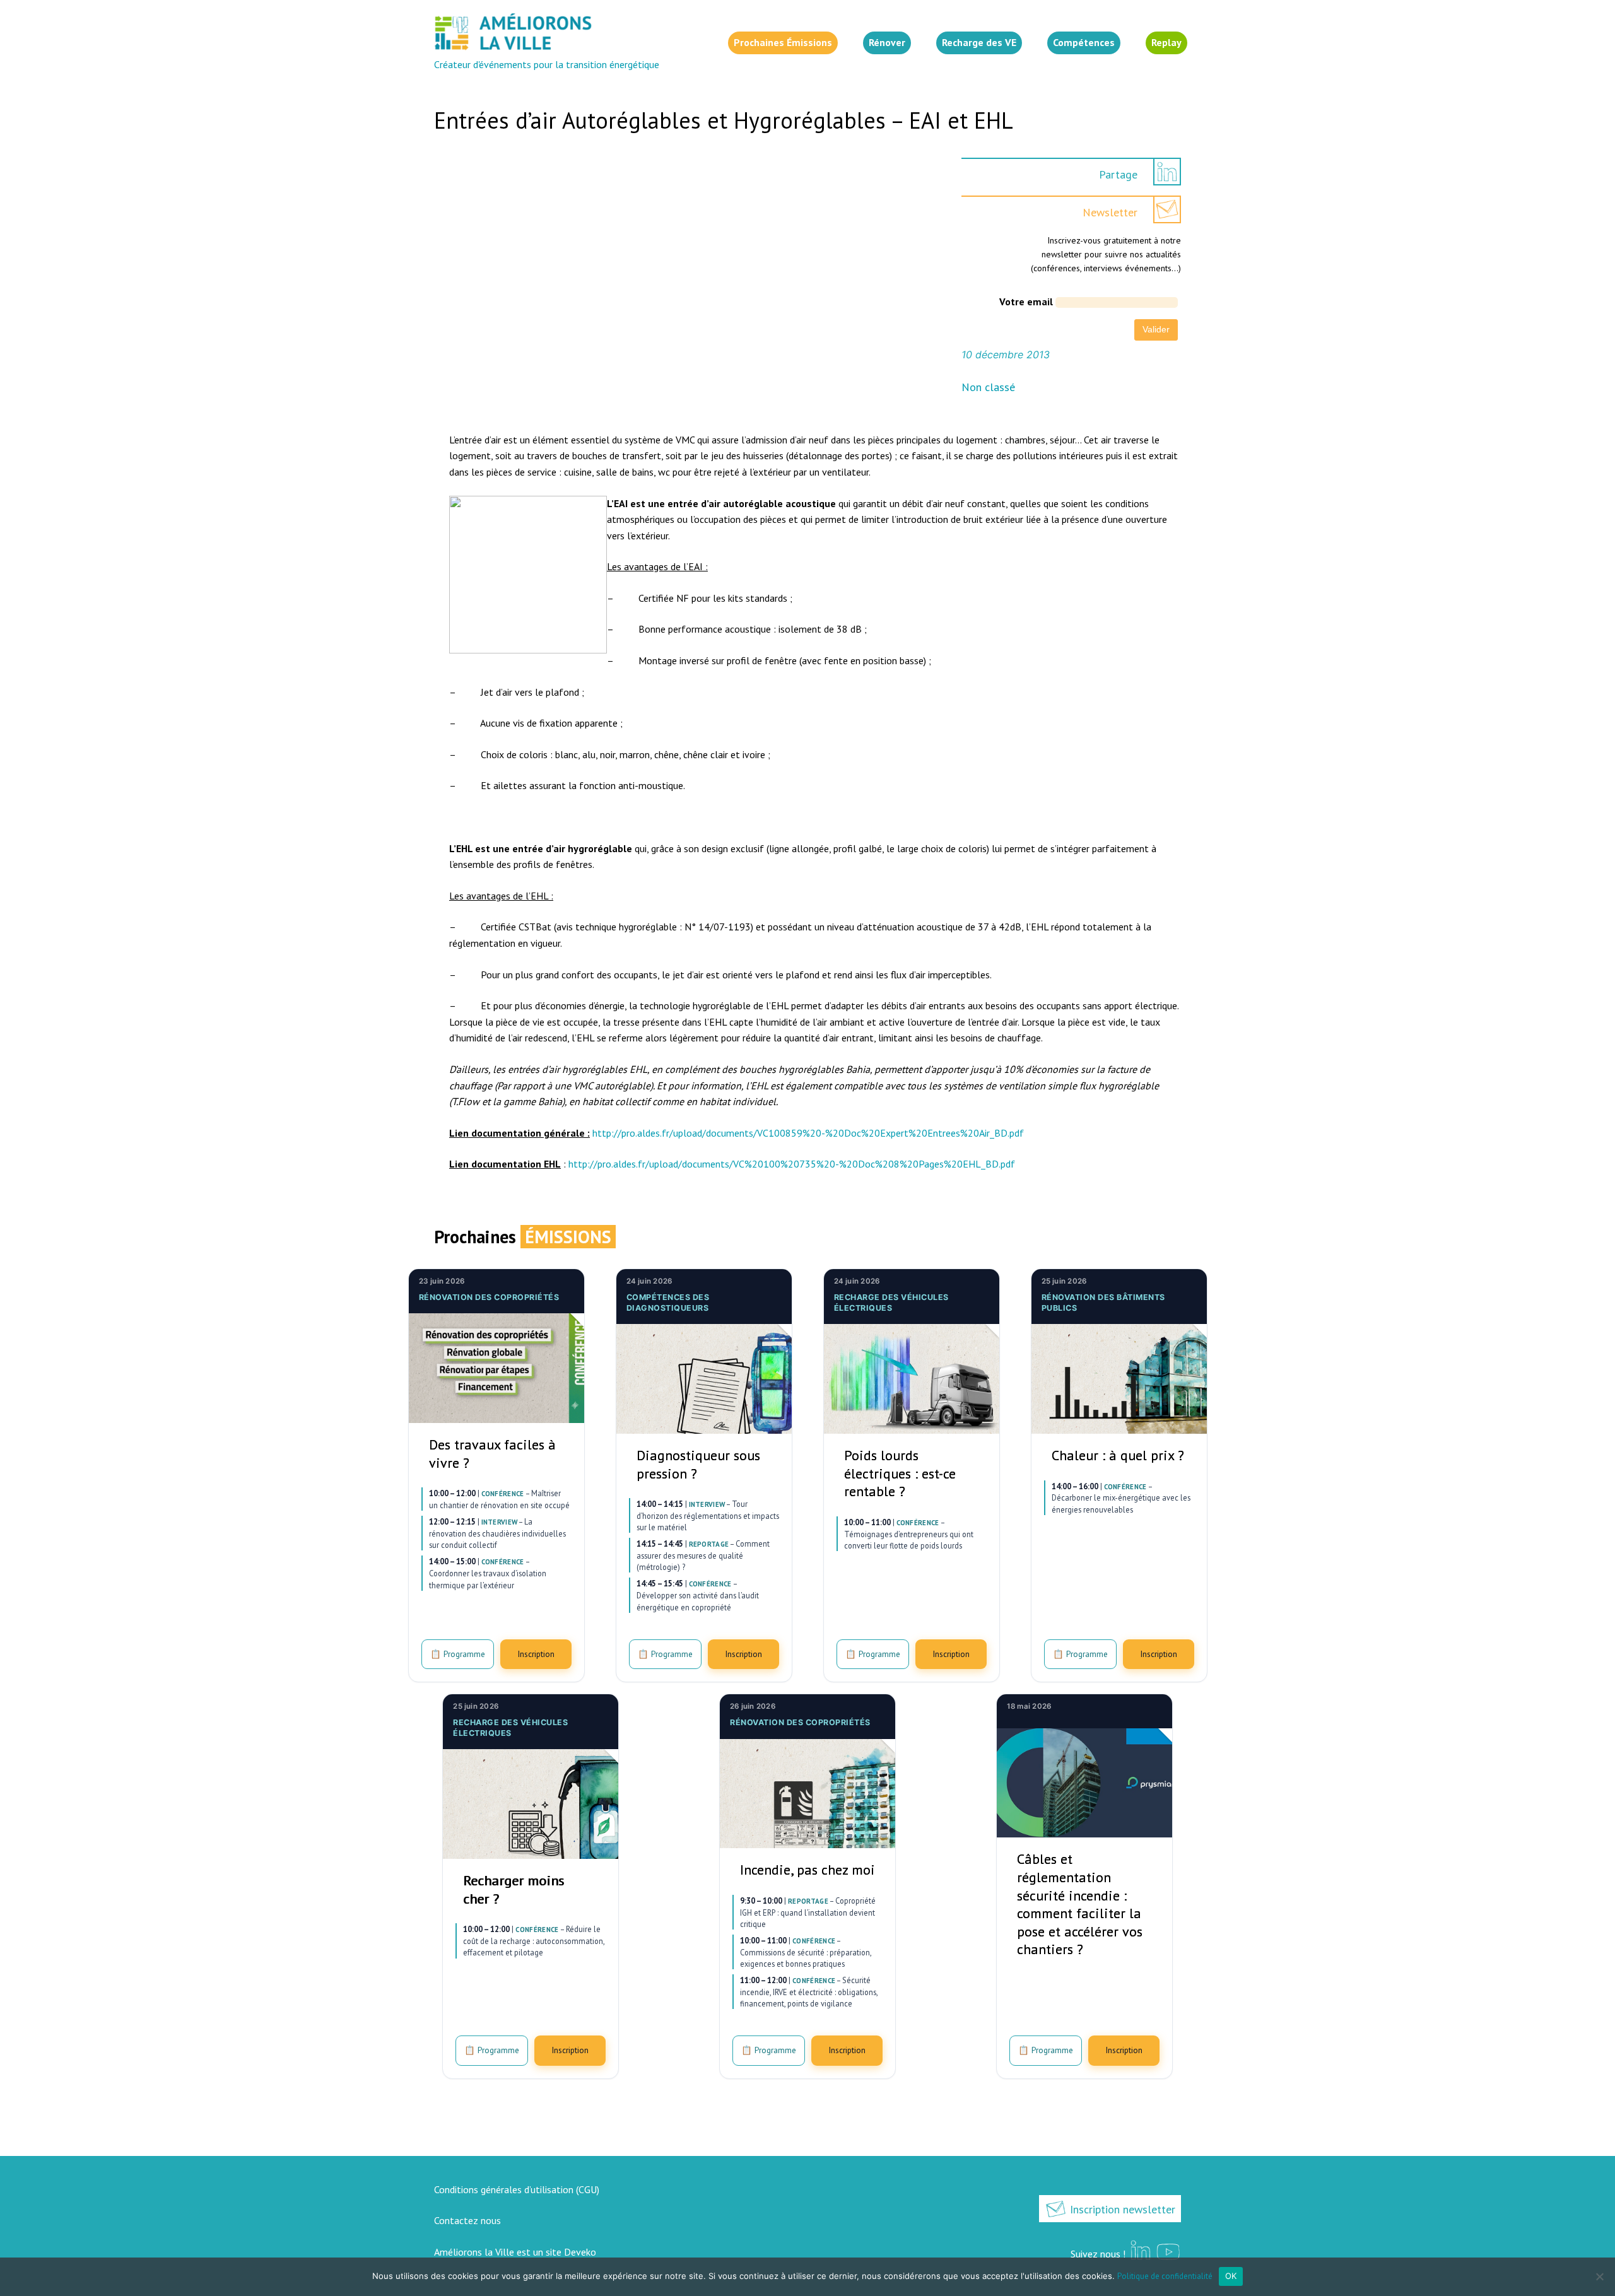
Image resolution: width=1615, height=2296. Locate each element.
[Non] (1599, 2276)
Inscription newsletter (1121, 2209)
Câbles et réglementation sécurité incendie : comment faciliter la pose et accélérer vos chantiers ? (1080, 1904)
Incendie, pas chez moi (807, 1870)
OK (1231, 2276)
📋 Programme (458, 1654)
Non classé (988, 387)
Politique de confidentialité (1165, 2276)
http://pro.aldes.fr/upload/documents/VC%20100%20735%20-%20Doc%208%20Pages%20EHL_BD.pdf (792, 1164)
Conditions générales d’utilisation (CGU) (517, 2189)
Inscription (536, 1654)
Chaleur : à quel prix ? (1118, 1455)
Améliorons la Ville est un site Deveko (515, 2252)
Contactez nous (467, 2220)
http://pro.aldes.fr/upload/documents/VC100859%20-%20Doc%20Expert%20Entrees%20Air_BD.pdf (808, 1133)
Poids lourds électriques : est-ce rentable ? (900, 1473)
